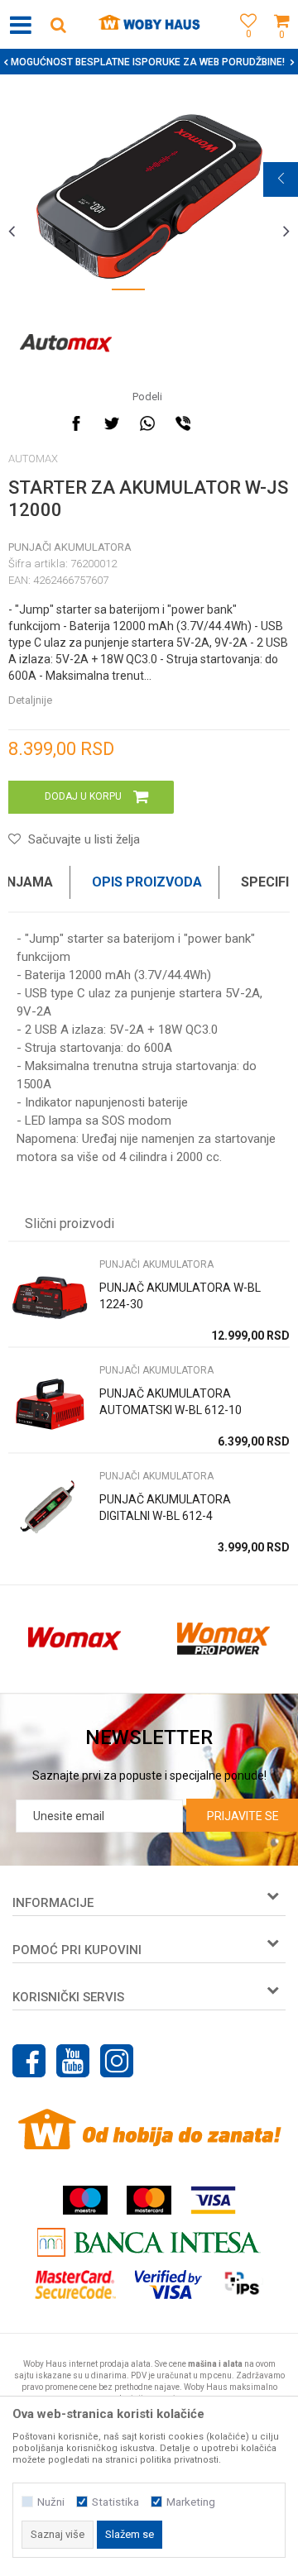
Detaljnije (30, 700)
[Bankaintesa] (149, 2242)
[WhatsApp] (147, 423)
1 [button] (128, 293)
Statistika (115, 2502)
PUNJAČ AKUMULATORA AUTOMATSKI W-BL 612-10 (171, 1402)
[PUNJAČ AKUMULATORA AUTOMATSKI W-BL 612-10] (50, 1404)
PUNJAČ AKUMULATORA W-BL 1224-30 (180, 1296)
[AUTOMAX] (66, 343)
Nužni (51, 2502)
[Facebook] (76, 423)
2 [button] (170, 293)
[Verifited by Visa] (168, 2284)
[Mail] (219, 423)
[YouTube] (73, 2061)
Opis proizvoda (147, 882)
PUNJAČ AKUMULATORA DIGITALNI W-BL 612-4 (165, 1508)
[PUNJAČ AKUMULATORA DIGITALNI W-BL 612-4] (50, 1510)
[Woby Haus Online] (149, 25)
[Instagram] (117, 2061)
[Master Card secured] (75, 2284)
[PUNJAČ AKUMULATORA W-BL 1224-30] (50, 1298)
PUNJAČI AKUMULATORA (70, 547)
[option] (149, 196)
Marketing (191, 2502)
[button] (58, 24)
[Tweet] (112, 423)
